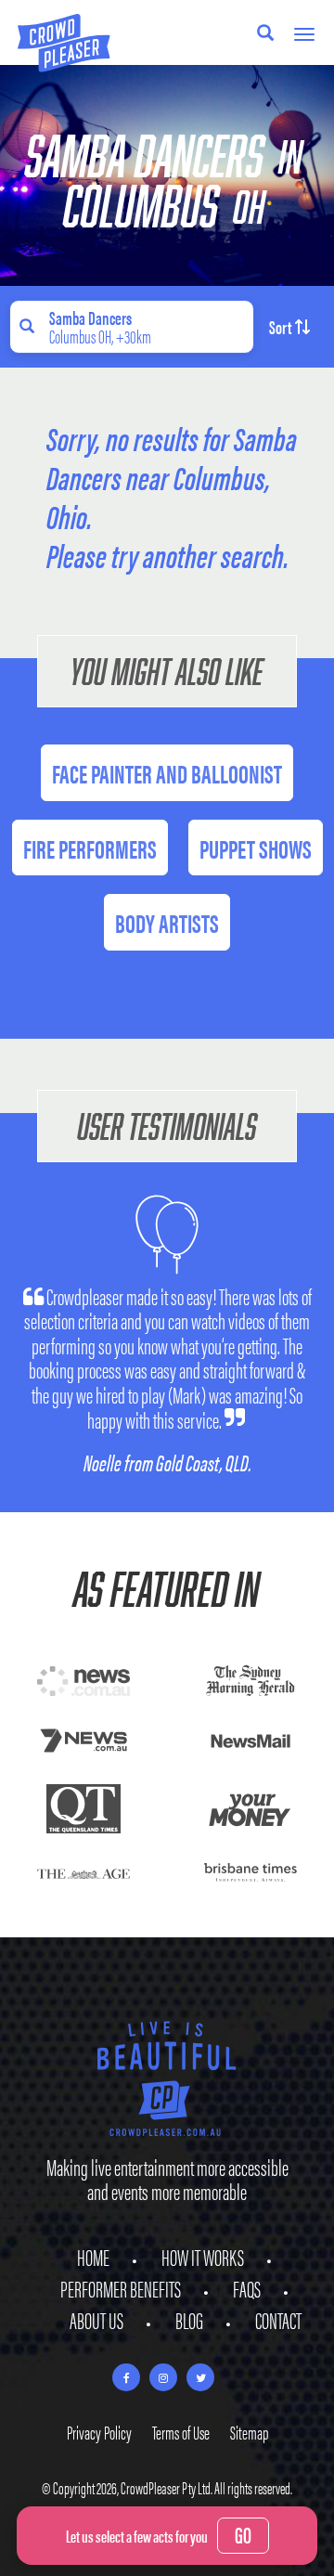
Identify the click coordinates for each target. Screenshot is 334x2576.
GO (243, 2534)
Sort (280, 326)
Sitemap (249, 2432)
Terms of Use (181, 2432)
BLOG (189, 2320)
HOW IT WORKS (203, 2257)
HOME (93, 2257)
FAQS (247, 2288)
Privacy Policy (99, 2432)
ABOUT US (96, 2320)
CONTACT (278, 2320)
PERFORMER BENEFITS (121, 2288)
